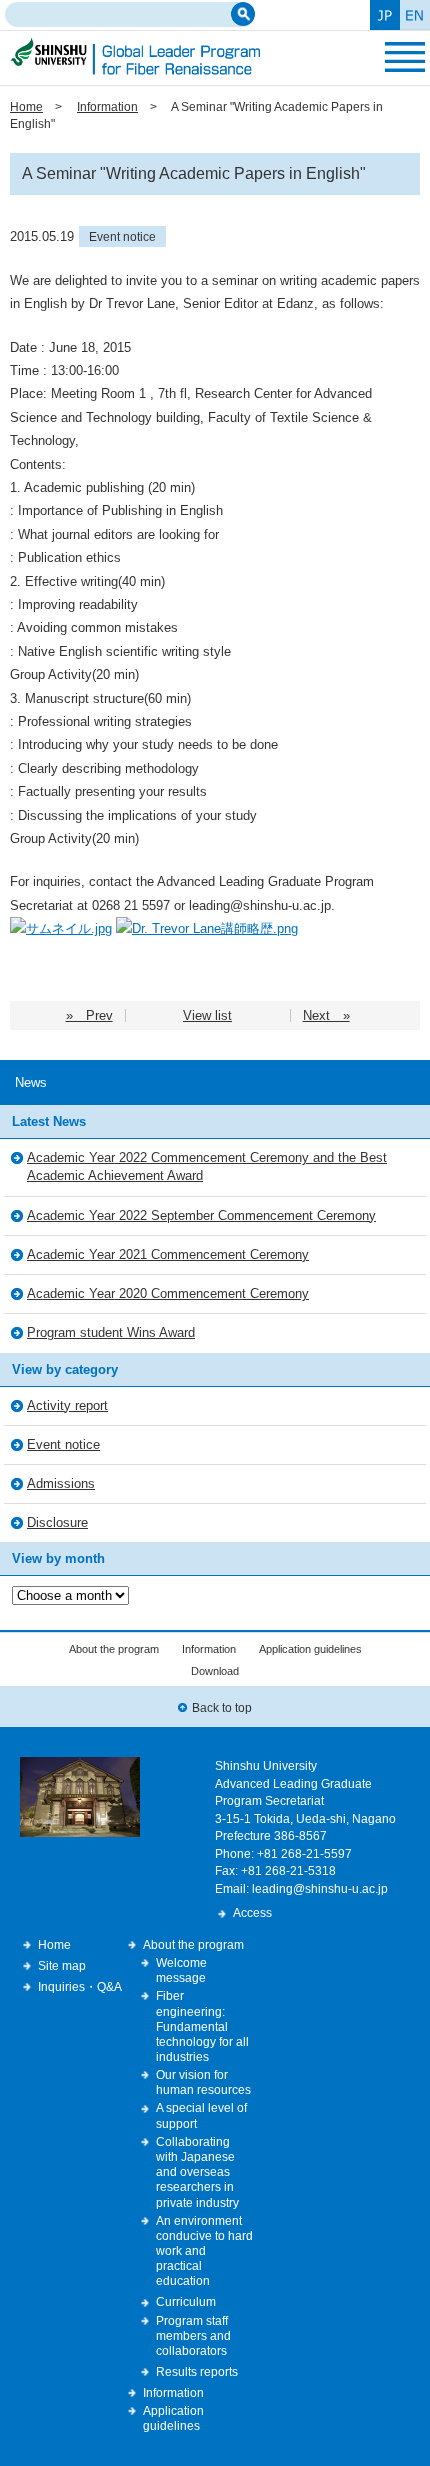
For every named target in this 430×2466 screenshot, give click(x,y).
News (31, 1082)
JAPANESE (385, 15)
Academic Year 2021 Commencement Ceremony (168, 1254)
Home (26, 106)
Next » (326, 1015)
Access (252, 1912)
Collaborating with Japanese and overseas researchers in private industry (197, 2172)
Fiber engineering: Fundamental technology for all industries (202, 2026)
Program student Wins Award (111, 1332)
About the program (114, 1649)
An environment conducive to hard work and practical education (204, 2251)
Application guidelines (310, 1649)
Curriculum (186, 2301)
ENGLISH (415, 15)
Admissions (61, 1483)
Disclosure (57, 1522)
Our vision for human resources (203, 2082)
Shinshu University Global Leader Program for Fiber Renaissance (135, 56)
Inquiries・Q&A (80, 1986)
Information (107, 106)
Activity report (67, 1405)
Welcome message (181, 1970)
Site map (62, 1965)
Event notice (122, 236)
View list (207, 1015)
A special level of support (201, 2115)
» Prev (89, 1015)
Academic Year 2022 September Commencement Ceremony (201, 1215)
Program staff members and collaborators (193, 2335)
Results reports (197, 2371)
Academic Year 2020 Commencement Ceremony (168, 1293)
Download (215, 1671)
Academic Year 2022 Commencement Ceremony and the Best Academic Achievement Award (207, 1166)
